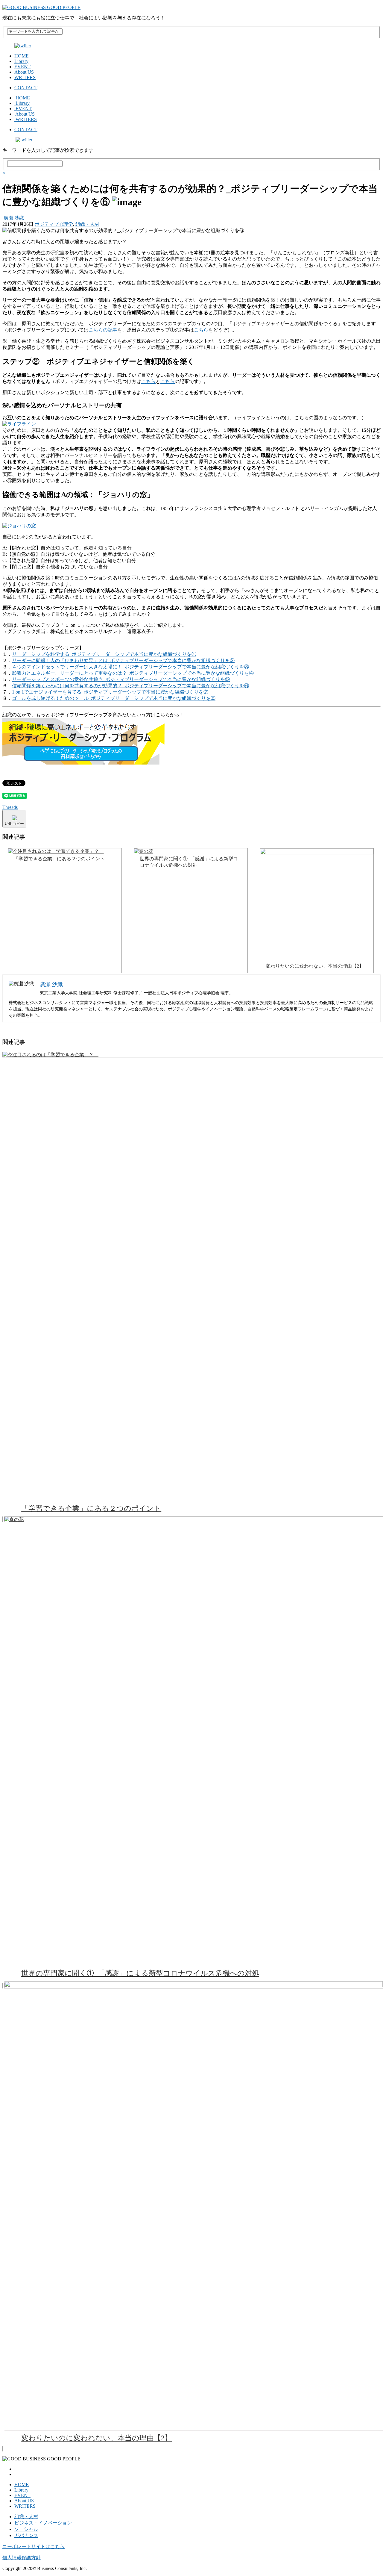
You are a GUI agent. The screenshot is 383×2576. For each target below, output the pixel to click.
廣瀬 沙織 (14, 218)
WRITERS (25, 77)
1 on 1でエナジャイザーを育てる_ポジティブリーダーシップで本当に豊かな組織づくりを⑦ (110, 692)
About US (24, 72)
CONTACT (26, 88)
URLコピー (14, 824)
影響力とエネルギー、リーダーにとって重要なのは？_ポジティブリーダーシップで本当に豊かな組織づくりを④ (133, 673)
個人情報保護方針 (22, 2558)
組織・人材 (87, 224)
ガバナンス (26, 2535)
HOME (22, 56)
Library (21, 61)
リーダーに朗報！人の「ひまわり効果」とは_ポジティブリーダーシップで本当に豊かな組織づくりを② (123, 660)
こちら (201, 330)
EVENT (22, 67)
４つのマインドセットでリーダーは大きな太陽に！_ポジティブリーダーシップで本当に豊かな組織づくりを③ (130, 667)
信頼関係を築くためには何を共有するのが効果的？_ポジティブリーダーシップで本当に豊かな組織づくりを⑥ (130, 686)
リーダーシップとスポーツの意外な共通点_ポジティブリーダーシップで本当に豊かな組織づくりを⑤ (121, 679)
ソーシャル (26, 2529)
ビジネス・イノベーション (43, 2523)
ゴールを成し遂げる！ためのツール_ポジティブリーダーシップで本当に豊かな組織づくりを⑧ (114, 698)
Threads (10, 807)
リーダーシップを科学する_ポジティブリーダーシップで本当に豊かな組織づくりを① (104, 654)
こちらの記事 (103, 330)
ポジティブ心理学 (54, 224)
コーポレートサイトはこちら (34, 2547)
